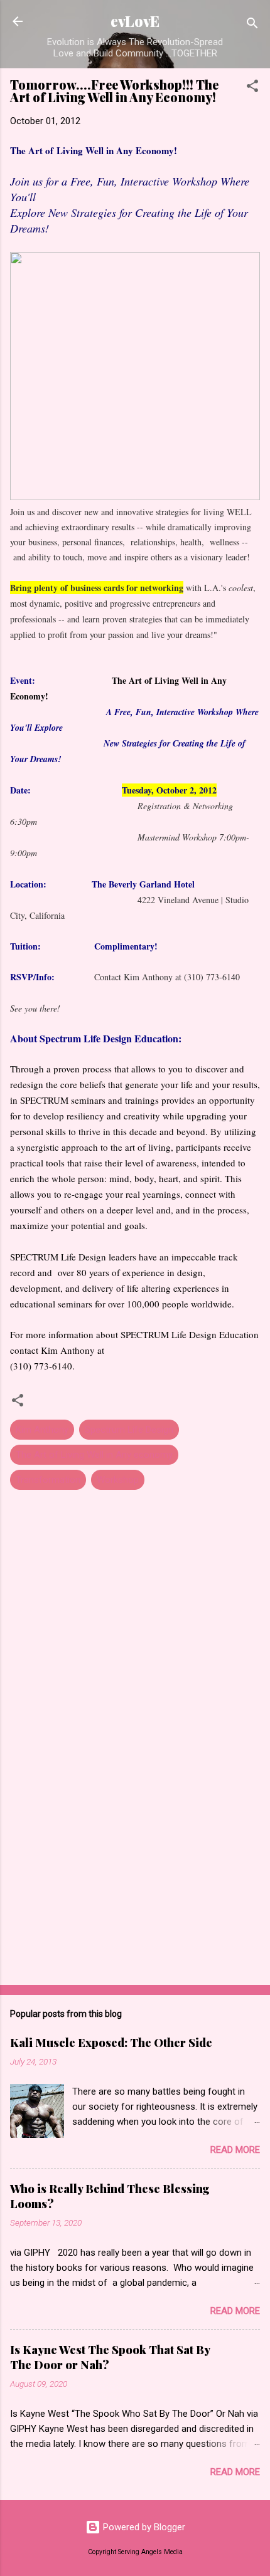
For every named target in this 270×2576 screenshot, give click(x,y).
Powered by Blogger (143, 2527)
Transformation (48, 1480)
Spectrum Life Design (129, 1430)
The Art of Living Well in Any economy (94, 1455)
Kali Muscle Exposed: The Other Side (111, 2043)
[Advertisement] (135, 1877)
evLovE (135, 21)
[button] (252, 88)
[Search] (252, 25)
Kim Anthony (42, 1430)
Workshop (118, 1480)
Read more (235, 2150)
